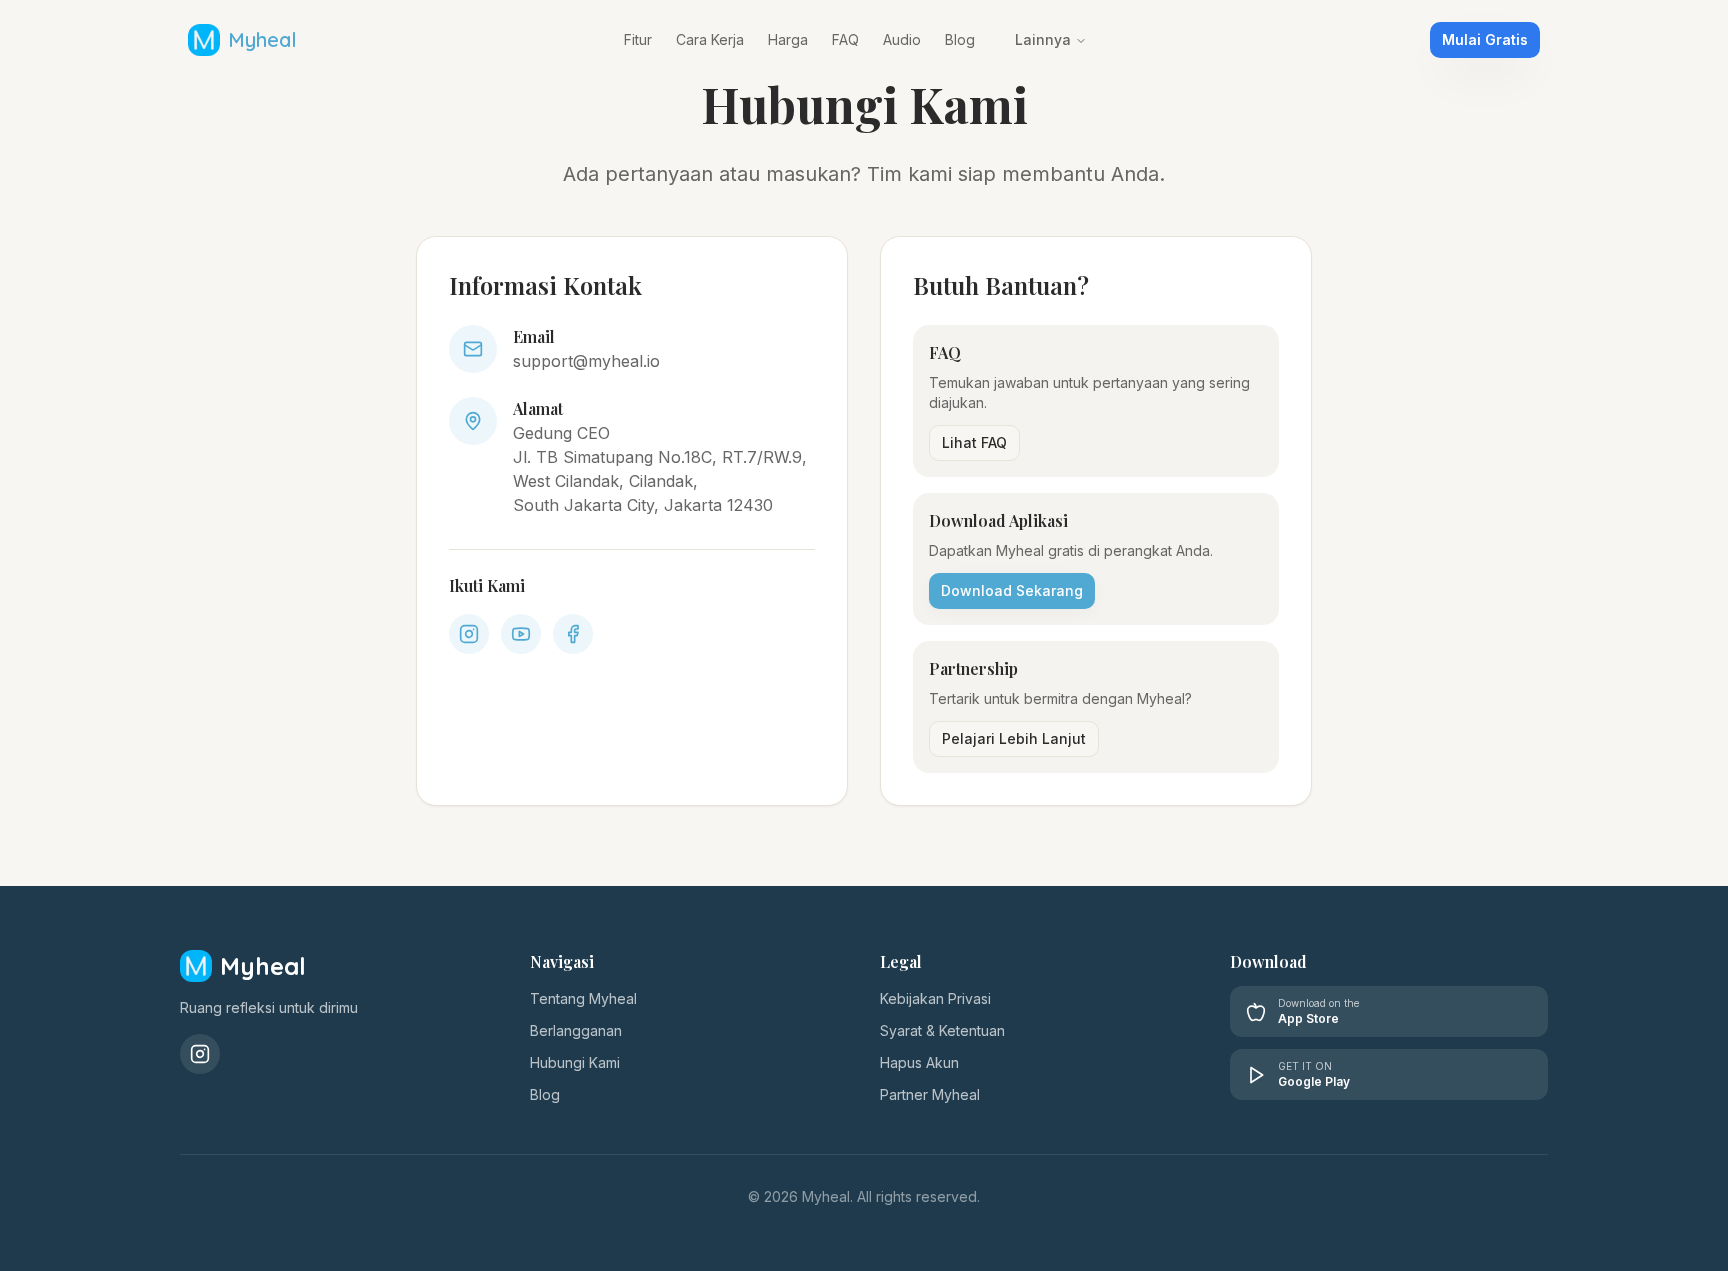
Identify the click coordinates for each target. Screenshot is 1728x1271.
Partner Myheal (930, 1094)
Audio (902, 39)
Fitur (638, 39)
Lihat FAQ (974, 442)
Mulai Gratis (1485, 39)
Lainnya (1043, 39)
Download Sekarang (1012, 590)
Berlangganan (576, 1030)
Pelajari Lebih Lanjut (1014, 738)
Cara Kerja (710, 39)
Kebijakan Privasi (935, 998)
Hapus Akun (919, 1062)
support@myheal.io (586, 361)
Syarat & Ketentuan (942, 1030)
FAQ (845, 39)
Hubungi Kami (575, 1062)
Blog (960, 39)
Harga (788, 39)
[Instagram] (200, 1054)
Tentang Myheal (583, 998)
